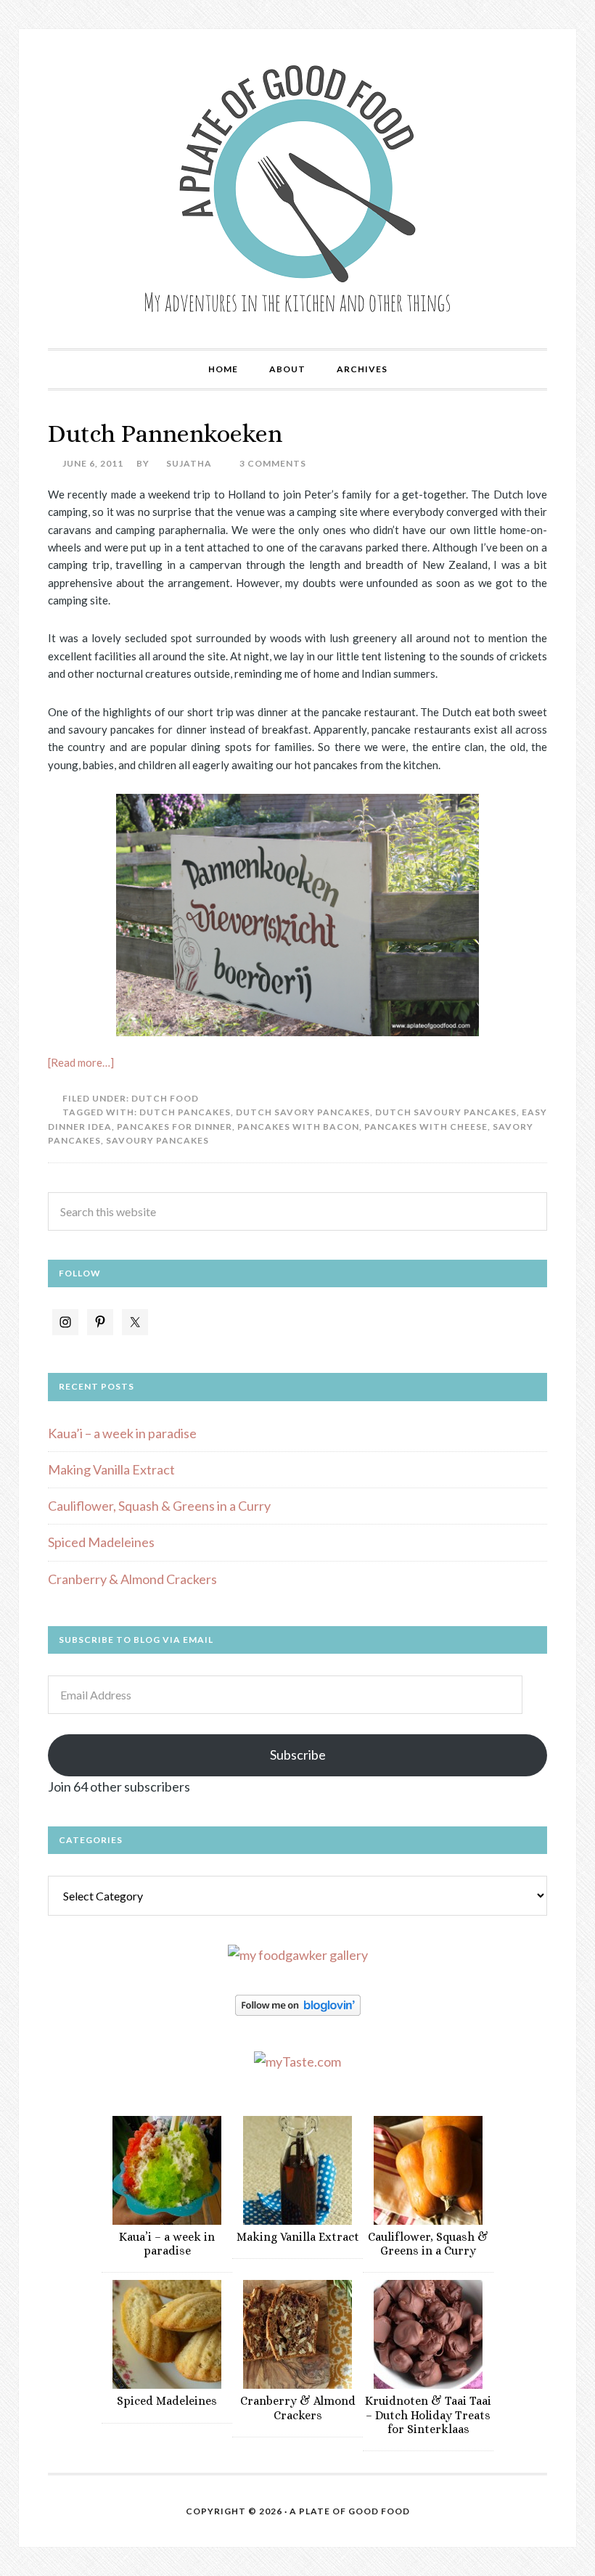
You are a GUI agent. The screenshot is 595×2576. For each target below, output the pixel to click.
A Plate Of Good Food (350, 2511)
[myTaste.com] (297, 2062)
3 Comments (273, 463)
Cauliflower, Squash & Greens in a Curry (159, 1506)
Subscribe (298, 1755)
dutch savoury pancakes (446, 1112)
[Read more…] (81, 1062)
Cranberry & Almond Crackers (132, 1579)
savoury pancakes (157, 1140)
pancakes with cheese (426, 1127)
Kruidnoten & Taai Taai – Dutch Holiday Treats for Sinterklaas (428, 2415)
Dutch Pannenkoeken (165, 434)
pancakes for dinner (175, 1127)
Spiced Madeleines (101, 1542)
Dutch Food (165, 1098)
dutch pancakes (185, 1112)
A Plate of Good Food (297, 189)
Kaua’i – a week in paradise (122, 1433)
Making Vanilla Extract (111, 1469)
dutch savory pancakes (303, 1112)
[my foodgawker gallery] (298, 1955)
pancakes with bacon (298, 1127)
